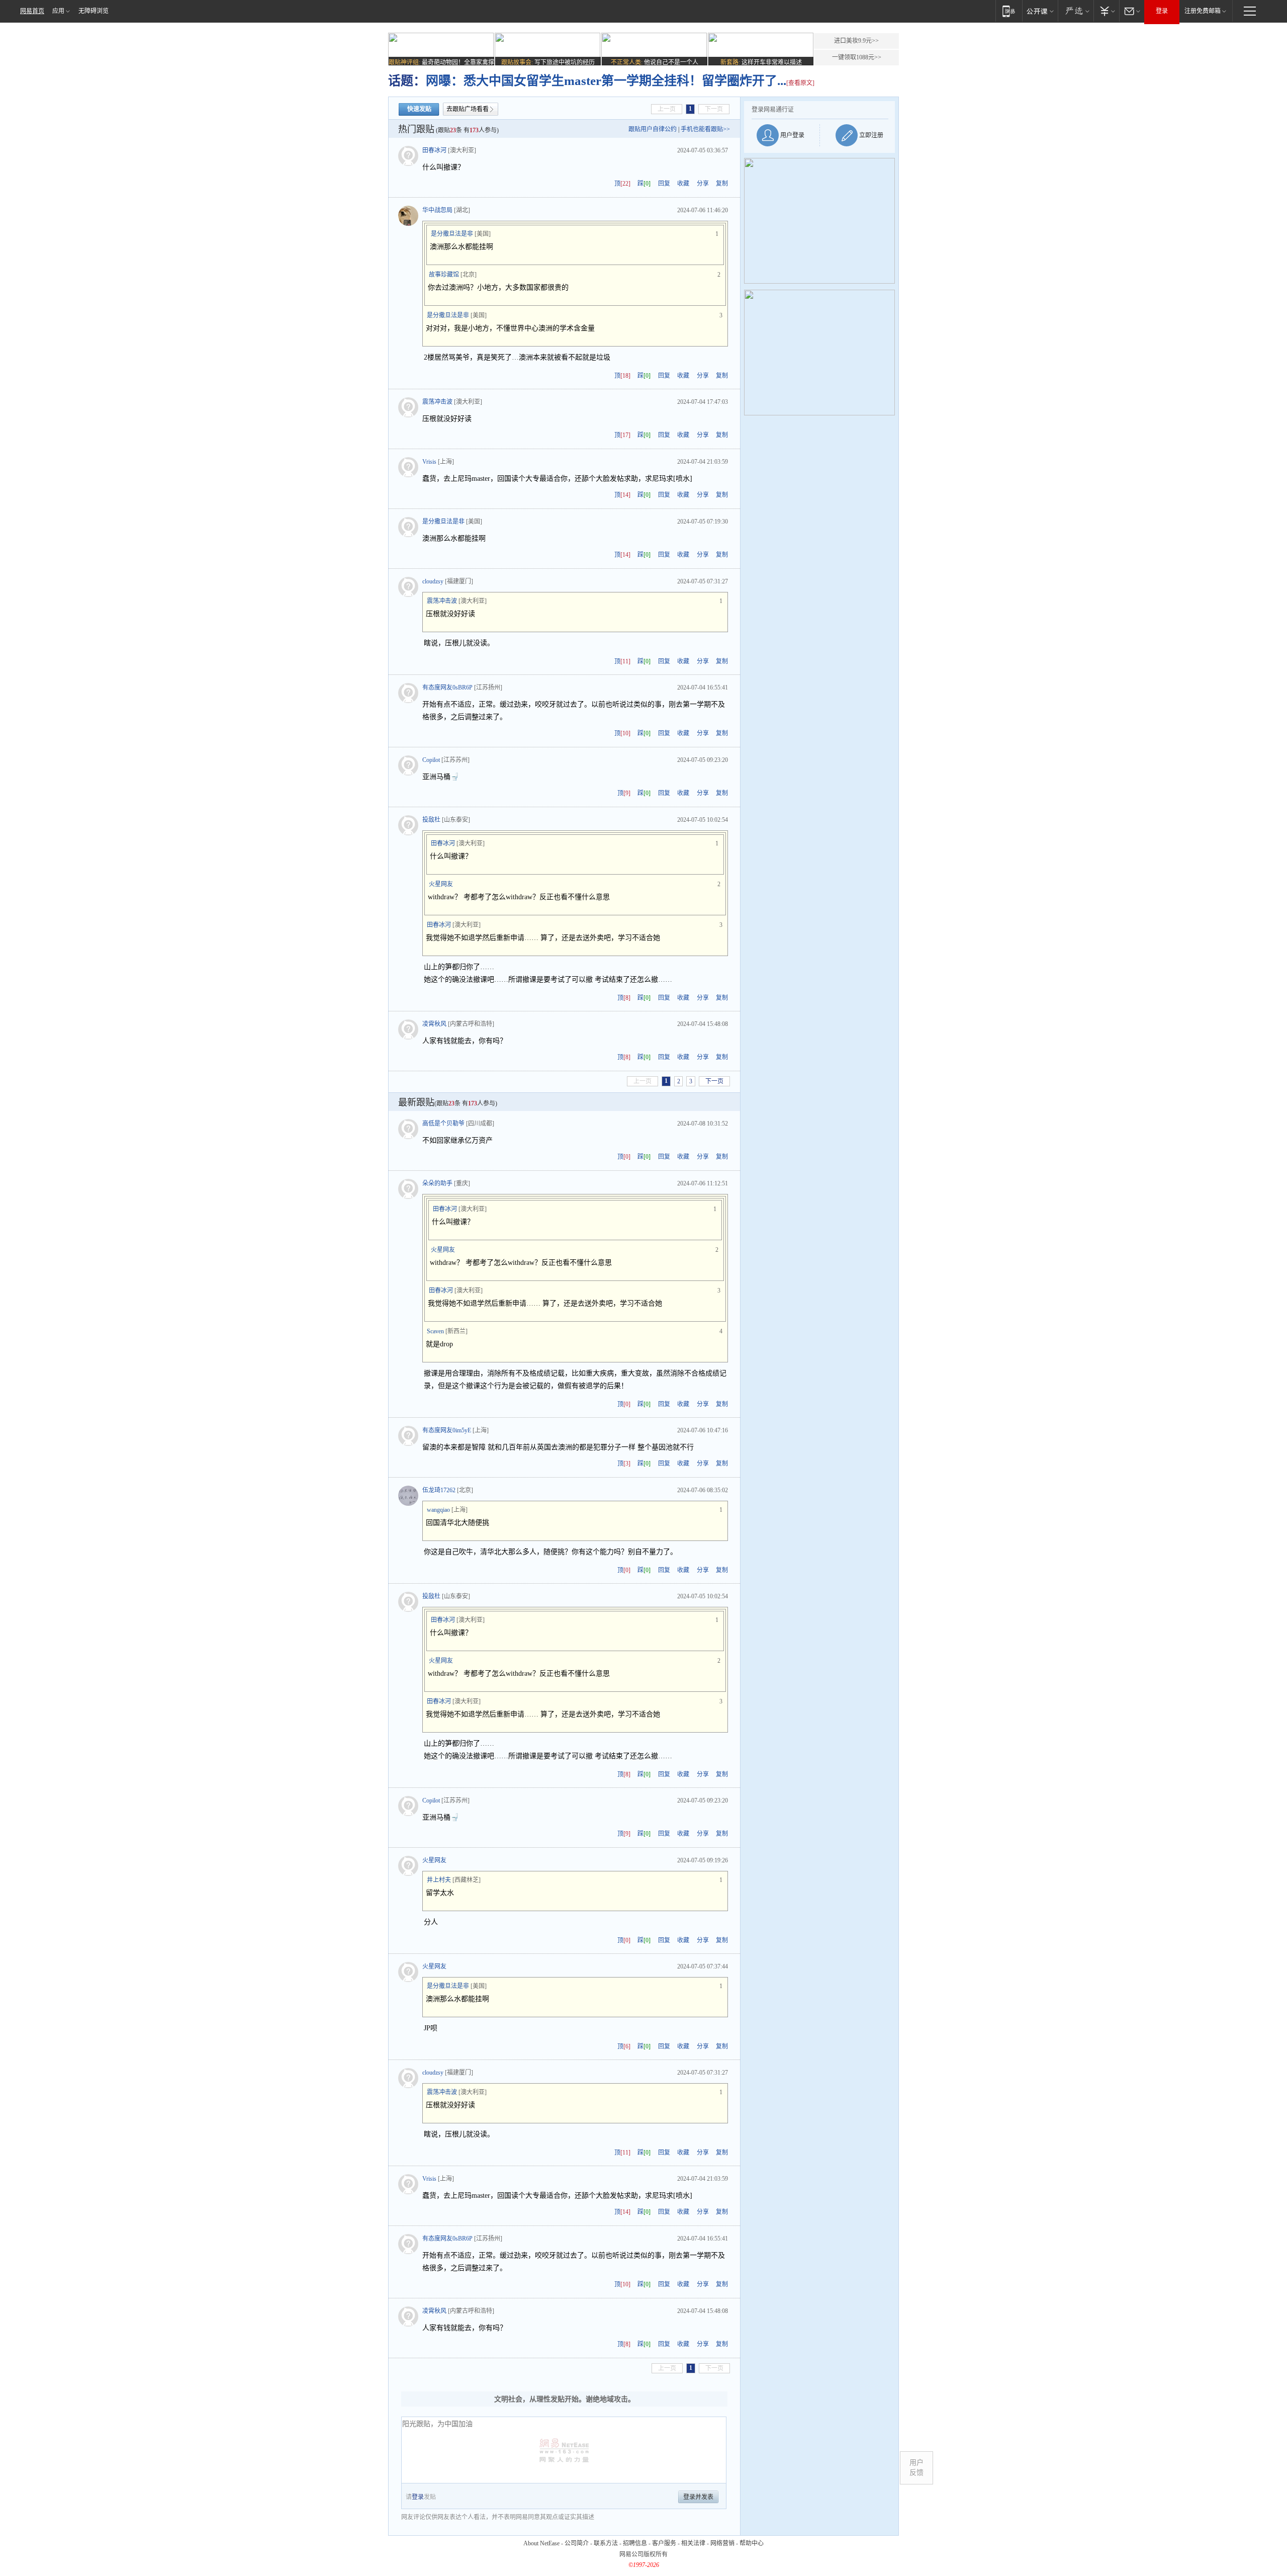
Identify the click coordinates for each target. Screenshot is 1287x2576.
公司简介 (577, 2543)
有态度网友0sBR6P (447, 688)
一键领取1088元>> (857, 57)
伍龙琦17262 (439, 1490)
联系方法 (606, 2543)
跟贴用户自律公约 (653, 129)
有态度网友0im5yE (447, 1430)
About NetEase (541, 2543)
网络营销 (722, 2543)
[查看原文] (800, 83)
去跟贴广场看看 (468, 109)
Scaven (435, 1331)
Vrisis (429, 462)
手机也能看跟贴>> (705, 129)
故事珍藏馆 (444, 275)
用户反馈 (916, 2468)
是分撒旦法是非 (452, 234)
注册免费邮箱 (1203, 11)
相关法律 (693, 2543)
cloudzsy (433, 581)
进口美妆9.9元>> (856, 41)
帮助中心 (752, 2543)
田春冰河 (434, 150)
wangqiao (438, 1510)
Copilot (431, 760)
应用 (58, 11)
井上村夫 (439, 1880)
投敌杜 (431, 820)
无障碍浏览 (94, 11)
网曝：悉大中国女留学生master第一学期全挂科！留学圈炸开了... (606, 81)
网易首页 (32, 11)
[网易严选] (1076, 11)
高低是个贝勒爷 (443, 1124)
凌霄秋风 (434, 1024)
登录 (1162, 11)
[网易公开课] (1040, 11)
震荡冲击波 (437, 402)
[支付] (1106, 11)
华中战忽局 (437, 210)
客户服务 (664, 2543)
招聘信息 (635, 2543)
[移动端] (1009, 11)
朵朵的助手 (437, 1183)
